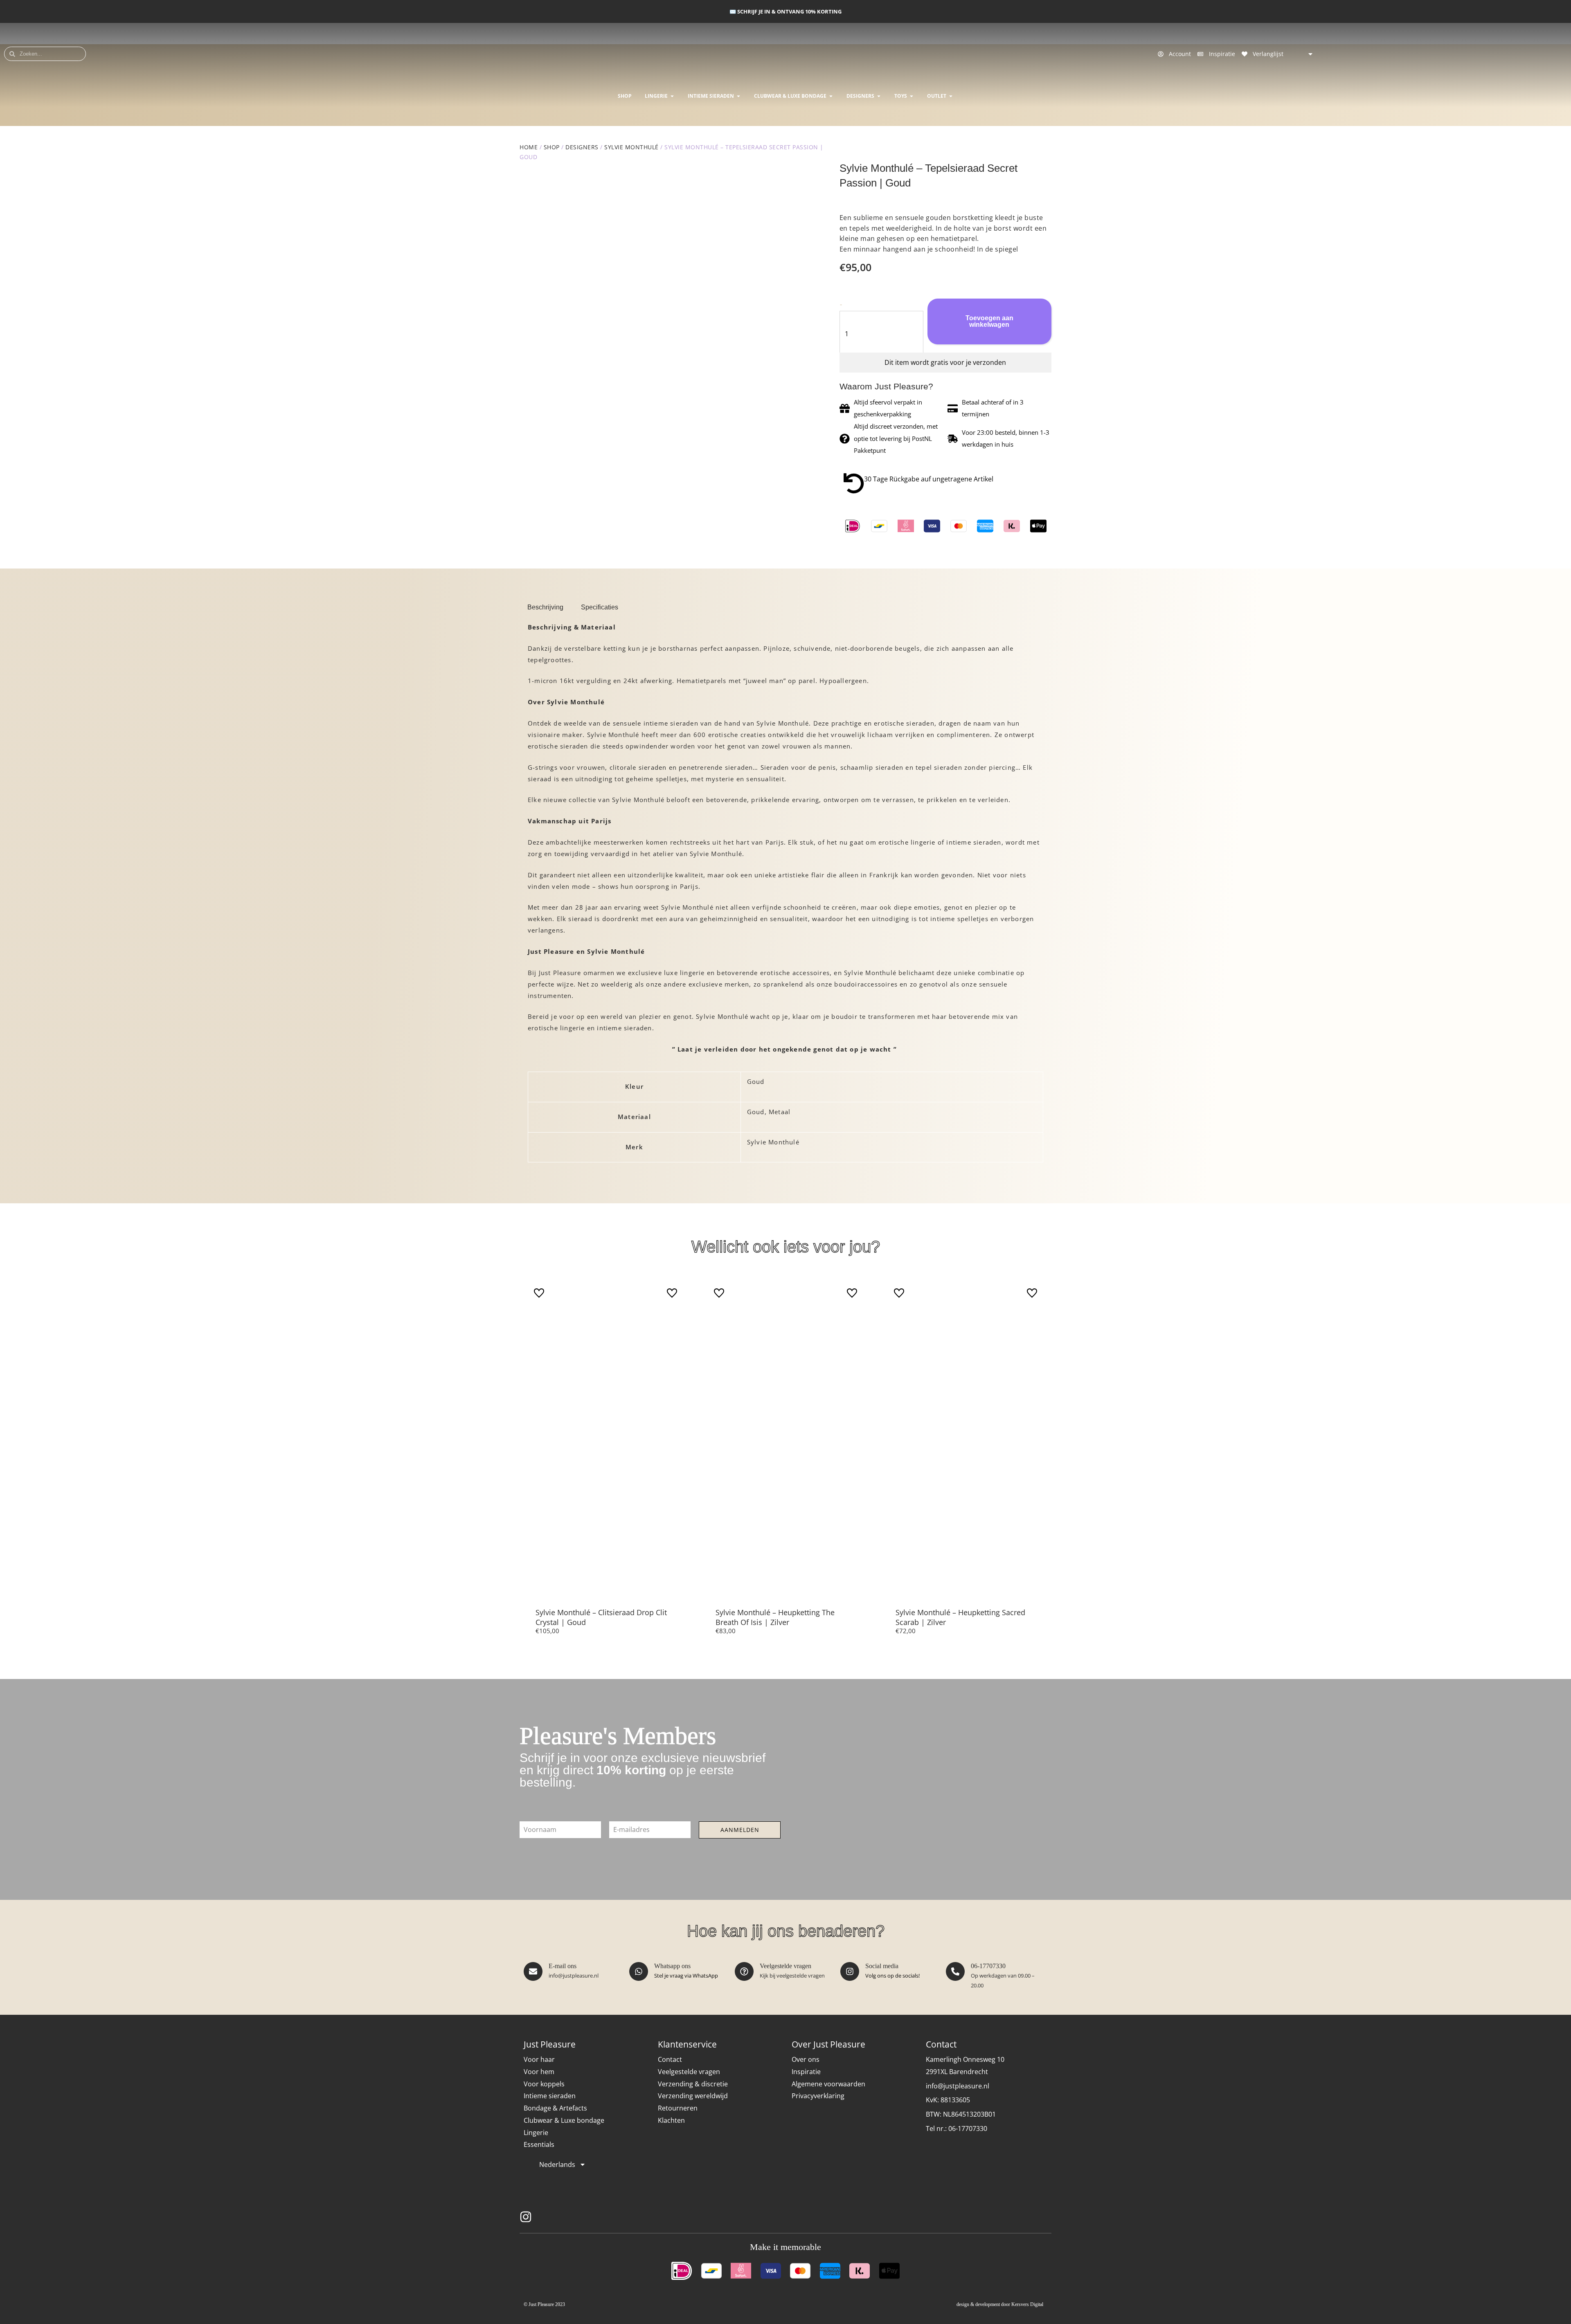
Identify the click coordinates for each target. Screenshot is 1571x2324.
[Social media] (850, 1971)
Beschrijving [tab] (545, 607)
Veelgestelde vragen (785, 1966)
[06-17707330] (955, 1971)
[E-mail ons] (533, 1971)
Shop (552, 147)
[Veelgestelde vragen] (744, 1971)
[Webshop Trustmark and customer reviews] (1033, 2217)
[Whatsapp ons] (639, 1971)
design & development (978, 2304)
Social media (882, 1966)
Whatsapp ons (672, 1966)
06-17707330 (988, 1966)
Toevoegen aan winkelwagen (989, 321)
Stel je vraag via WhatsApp (686, 1976)
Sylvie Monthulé (631, 147)
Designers (582, 147)
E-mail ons (563, 1966)
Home (529, 147)
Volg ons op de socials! (892, 1976)
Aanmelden (740, 1830)
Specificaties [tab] (600, 607)
